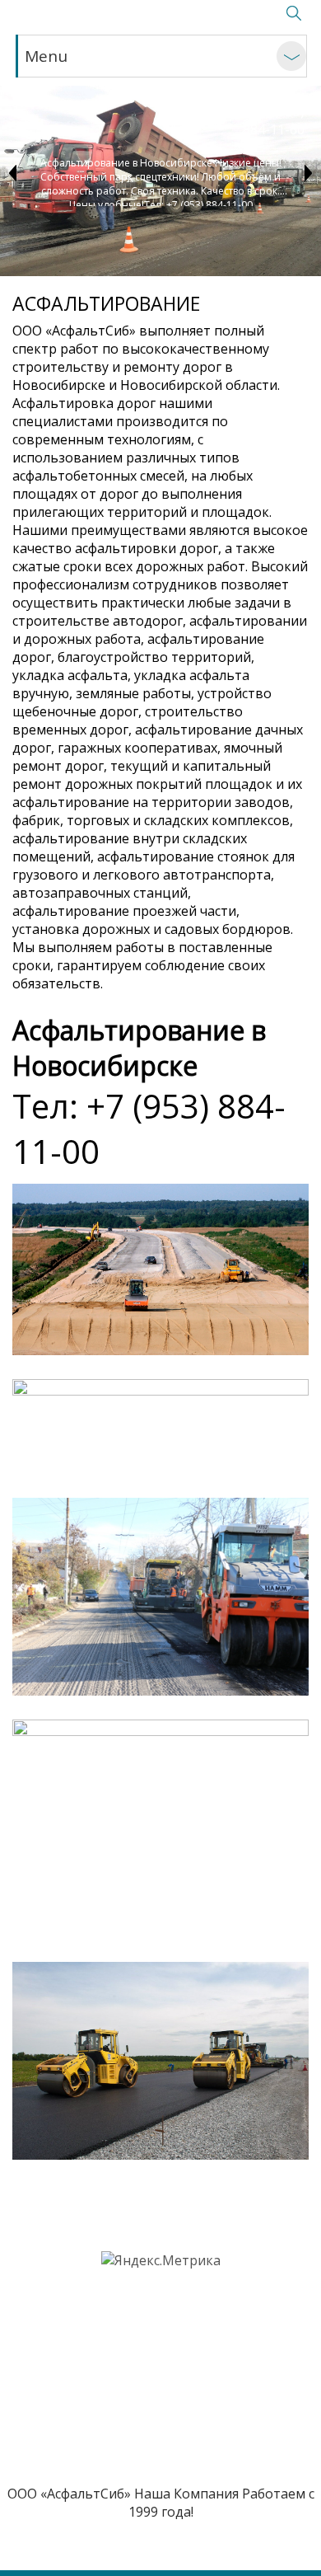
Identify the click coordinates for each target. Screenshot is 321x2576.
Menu (46, 56)
